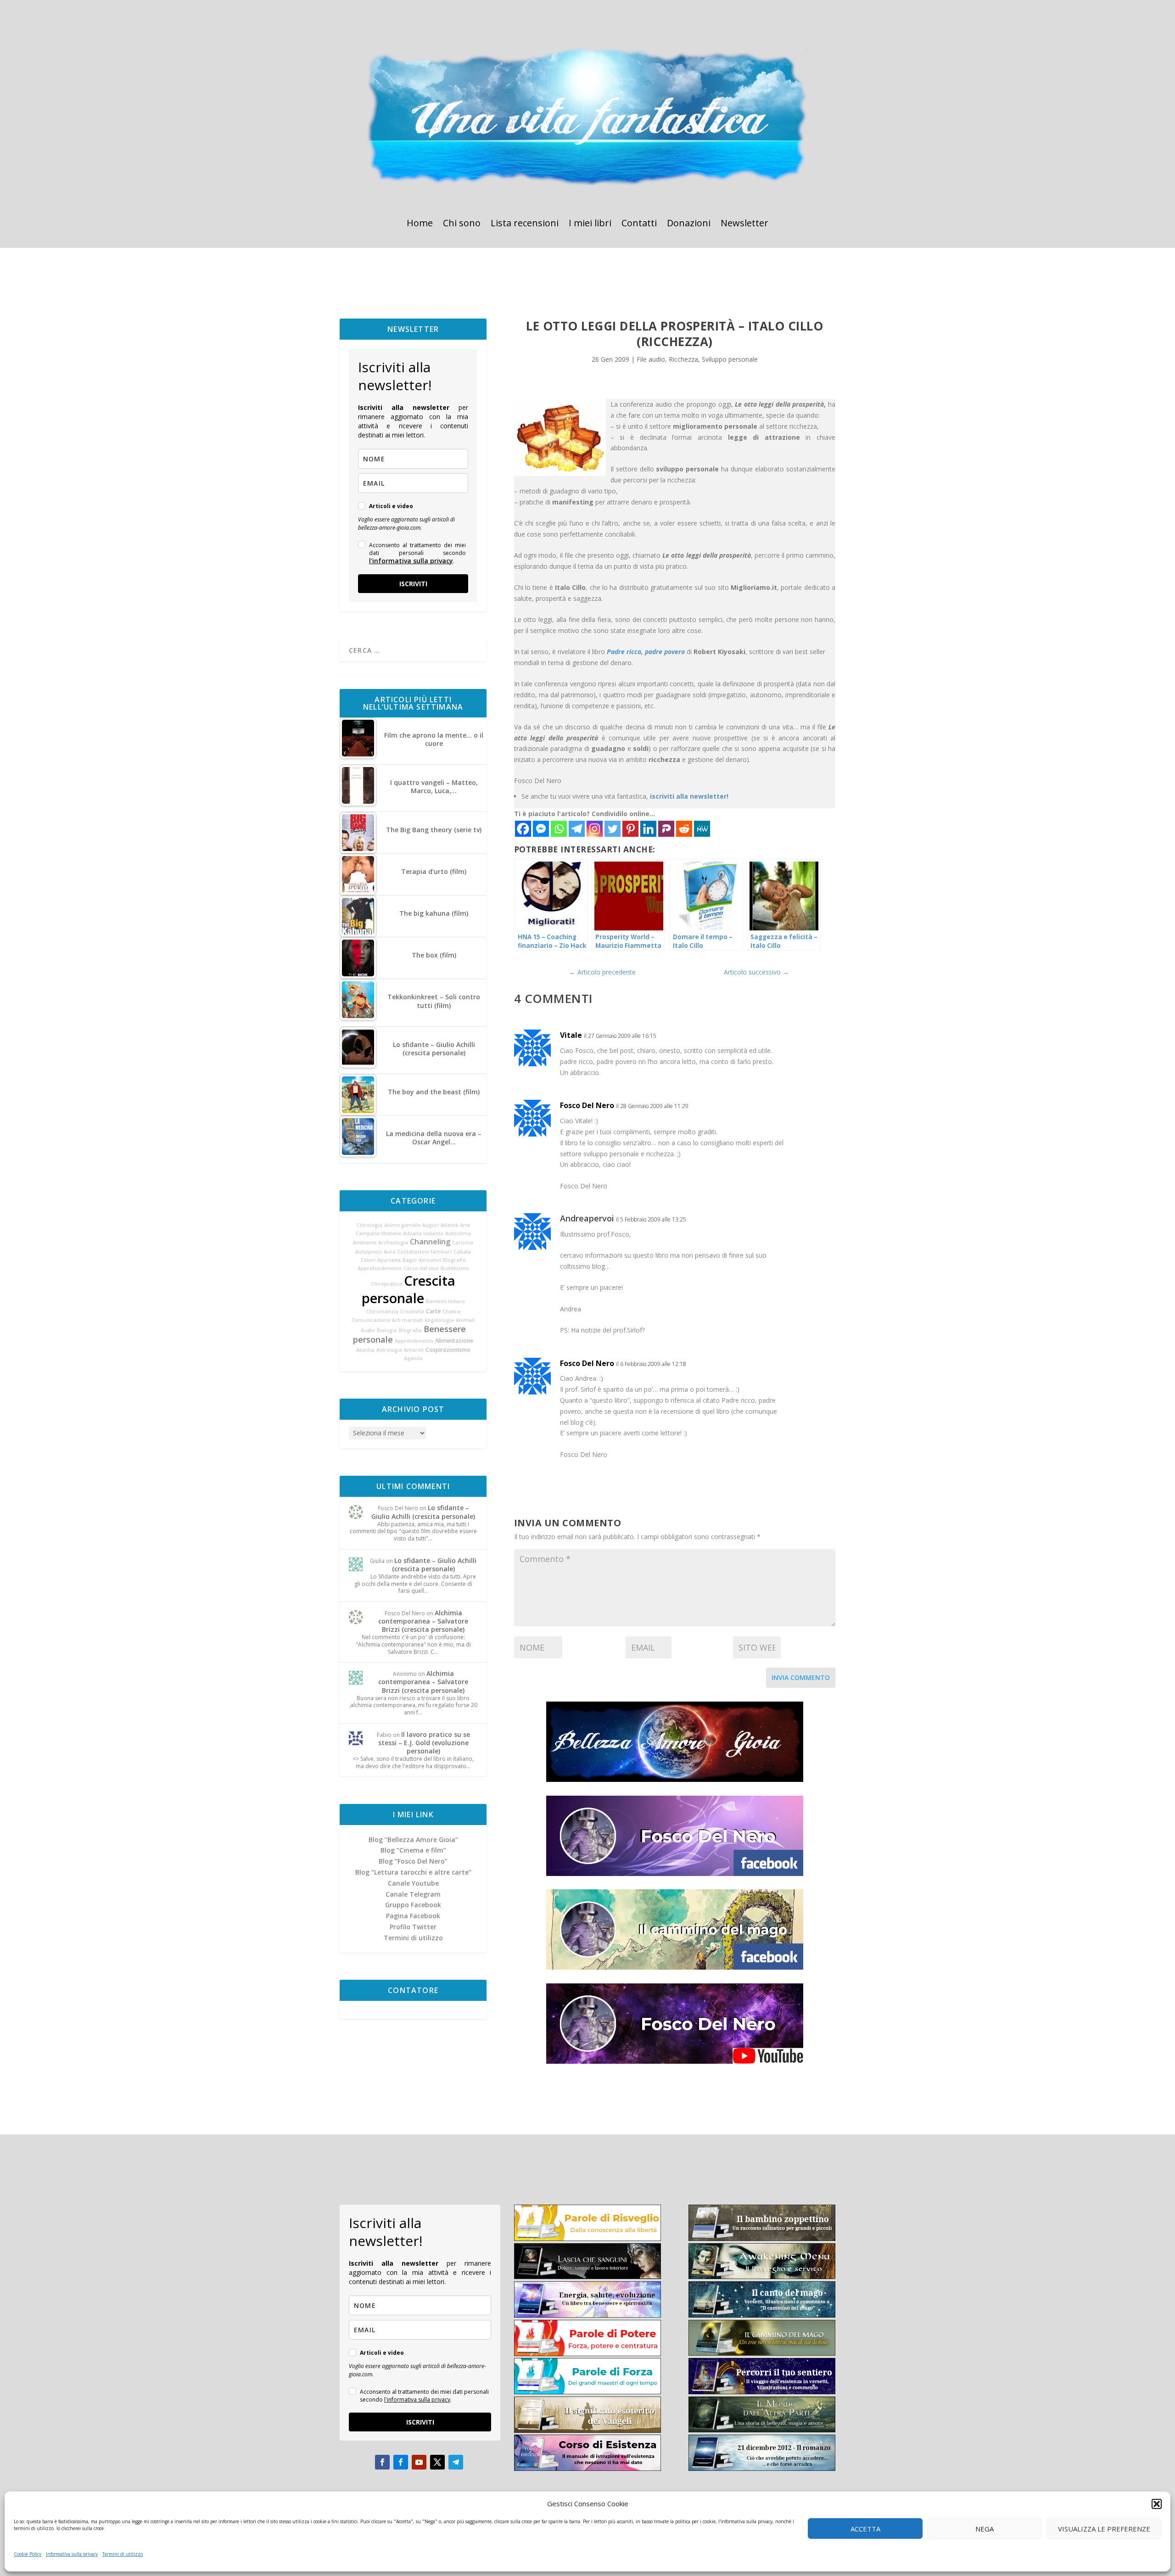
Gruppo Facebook (413, 1905)
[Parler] (666, 829)
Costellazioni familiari (425, 1252)
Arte (465, 1225)
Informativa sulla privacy (72, 2554)
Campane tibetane (378, 1233)
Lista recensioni (525, 224)
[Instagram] (595, 829)
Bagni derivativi (422, 1260)
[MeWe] (702, 829)
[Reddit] (684, 829)
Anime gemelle (402, 1225)
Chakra (451, 1311)
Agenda (413, 1358)
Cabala (462, 1252)
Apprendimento (414, 1341)
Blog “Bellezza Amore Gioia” (413, 1840)
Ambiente (365, 1243)
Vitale (571, 1035)
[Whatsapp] (559, 829)
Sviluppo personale (730, 359)
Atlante (449, 1225)
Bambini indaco (445, 1301)
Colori (368, 1260)
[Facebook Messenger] (541, 829)
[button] (1157, 2504)
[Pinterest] (630, 829)
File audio (651, 359)
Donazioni (689, 224)
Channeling (430, 1242)
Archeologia (393, 1243)
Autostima (458, 1233)
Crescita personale (409, 1289)
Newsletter (744, 224)
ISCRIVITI (413, 584)
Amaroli (414, 1350)
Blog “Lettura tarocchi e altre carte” (413, 1872)
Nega (985, 2529)
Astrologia (389, 1350)
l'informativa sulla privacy (411, 561)
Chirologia (369, 1225)
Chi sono (462, 224)
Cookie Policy (28, 2554)
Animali (465, 1320)
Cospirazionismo (448, 1350)
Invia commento (801, 1677)
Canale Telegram (413, 1894)
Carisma (463, 1243)
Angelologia (439, 1320)
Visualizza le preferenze (1104, 2529)
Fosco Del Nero (587, 1105)
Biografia (410, 1330)
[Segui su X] (437, 2462)
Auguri (431, 1225)
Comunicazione (371, 1320)
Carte (433, 1311)
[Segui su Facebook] (382, 2462)
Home (420, 224)
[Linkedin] (648, 829)
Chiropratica (386, 1284)
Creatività (412, 1311)
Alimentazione (454, 1341)
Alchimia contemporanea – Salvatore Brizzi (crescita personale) (423, 1621)
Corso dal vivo (421, 1268)
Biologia (387, 1330)
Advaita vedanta (423, 1233)
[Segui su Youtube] (419, 2462)
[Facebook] (523, 829)
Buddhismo (455, 1268)
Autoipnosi (369, 1252)
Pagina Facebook (413, 1916)
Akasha (365, 1350)
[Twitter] (613, 829)
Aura (390, 1252)
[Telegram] (577, 829)
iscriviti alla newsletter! (689, 796)
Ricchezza (683, 359)
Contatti (639, 224)
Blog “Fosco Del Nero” (413, 1861)
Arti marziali (407, 1320)
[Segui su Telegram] (456, 2462)
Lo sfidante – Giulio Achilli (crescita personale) (423, 1512)
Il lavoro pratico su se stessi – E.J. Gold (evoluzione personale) (424, 1743)
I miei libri (590, 224)
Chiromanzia (382, 1311)
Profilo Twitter (413, 1927)
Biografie (454, 1260)
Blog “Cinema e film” (413, 1850)
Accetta (865, 2529)
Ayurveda (389, 1260)
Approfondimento (380, 1268)
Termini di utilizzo (123, 2554)
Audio (368, 1330)
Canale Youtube (413, 1883)
